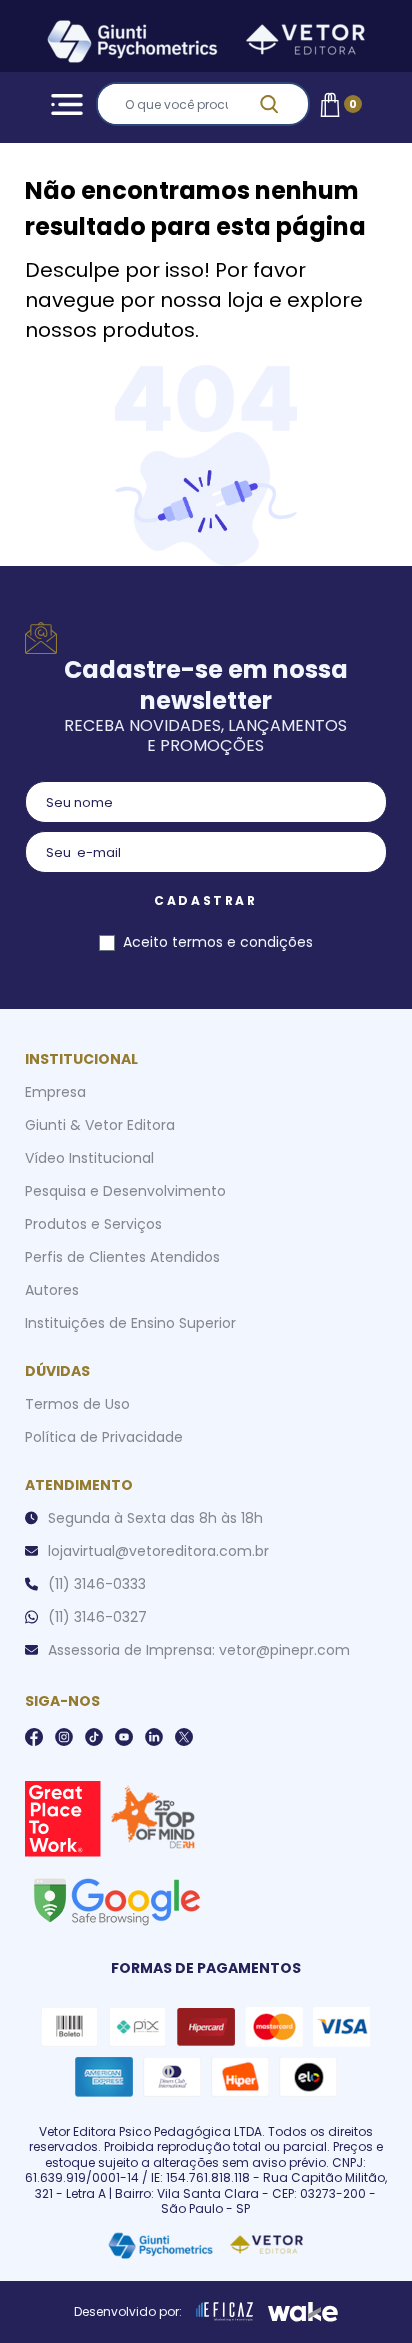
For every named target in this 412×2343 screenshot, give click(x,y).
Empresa (55, 1092)
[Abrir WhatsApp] (362, 2292)
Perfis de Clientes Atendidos (122, 1257)
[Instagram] (64, 1737)
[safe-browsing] (116, 1900)
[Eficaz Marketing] (225, 2312)
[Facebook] (34, 1737)
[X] (184, 1737)
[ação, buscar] (281, 104)
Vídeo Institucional (89, 1158)
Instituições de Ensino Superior (130, 1323)
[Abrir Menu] (63, 104)
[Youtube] (124, 1737)
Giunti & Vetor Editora (100, 1125)
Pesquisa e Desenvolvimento (125, 1191)
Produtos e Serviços (93, 1224)
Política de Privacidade (104, 1437)
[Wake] (303, 2312)
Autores (52, 1290)
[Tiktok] (94, 1737)
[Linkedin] (154, 1737)
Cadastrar (205, 900)
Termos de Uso (77, 1404)
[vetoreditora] (206, 44)
